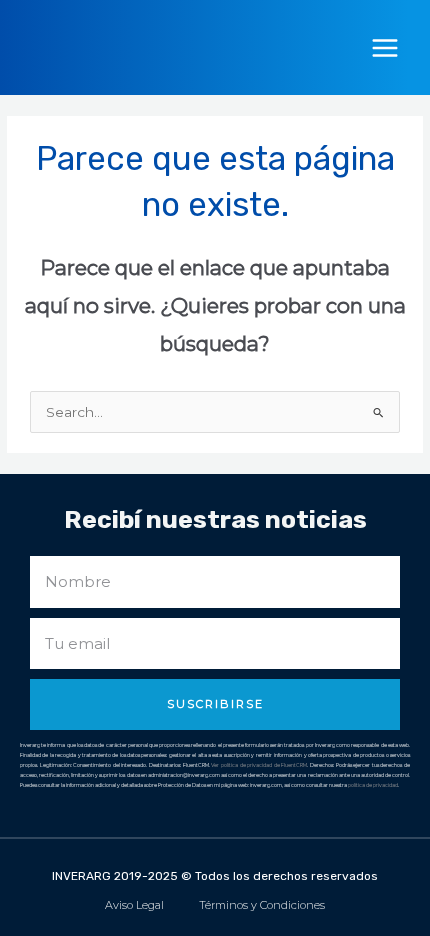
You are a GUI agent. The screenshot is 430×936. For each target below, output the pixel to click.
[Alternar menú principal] (385, 47)
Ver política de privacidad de (246, 765)
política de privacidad (373, 785)
